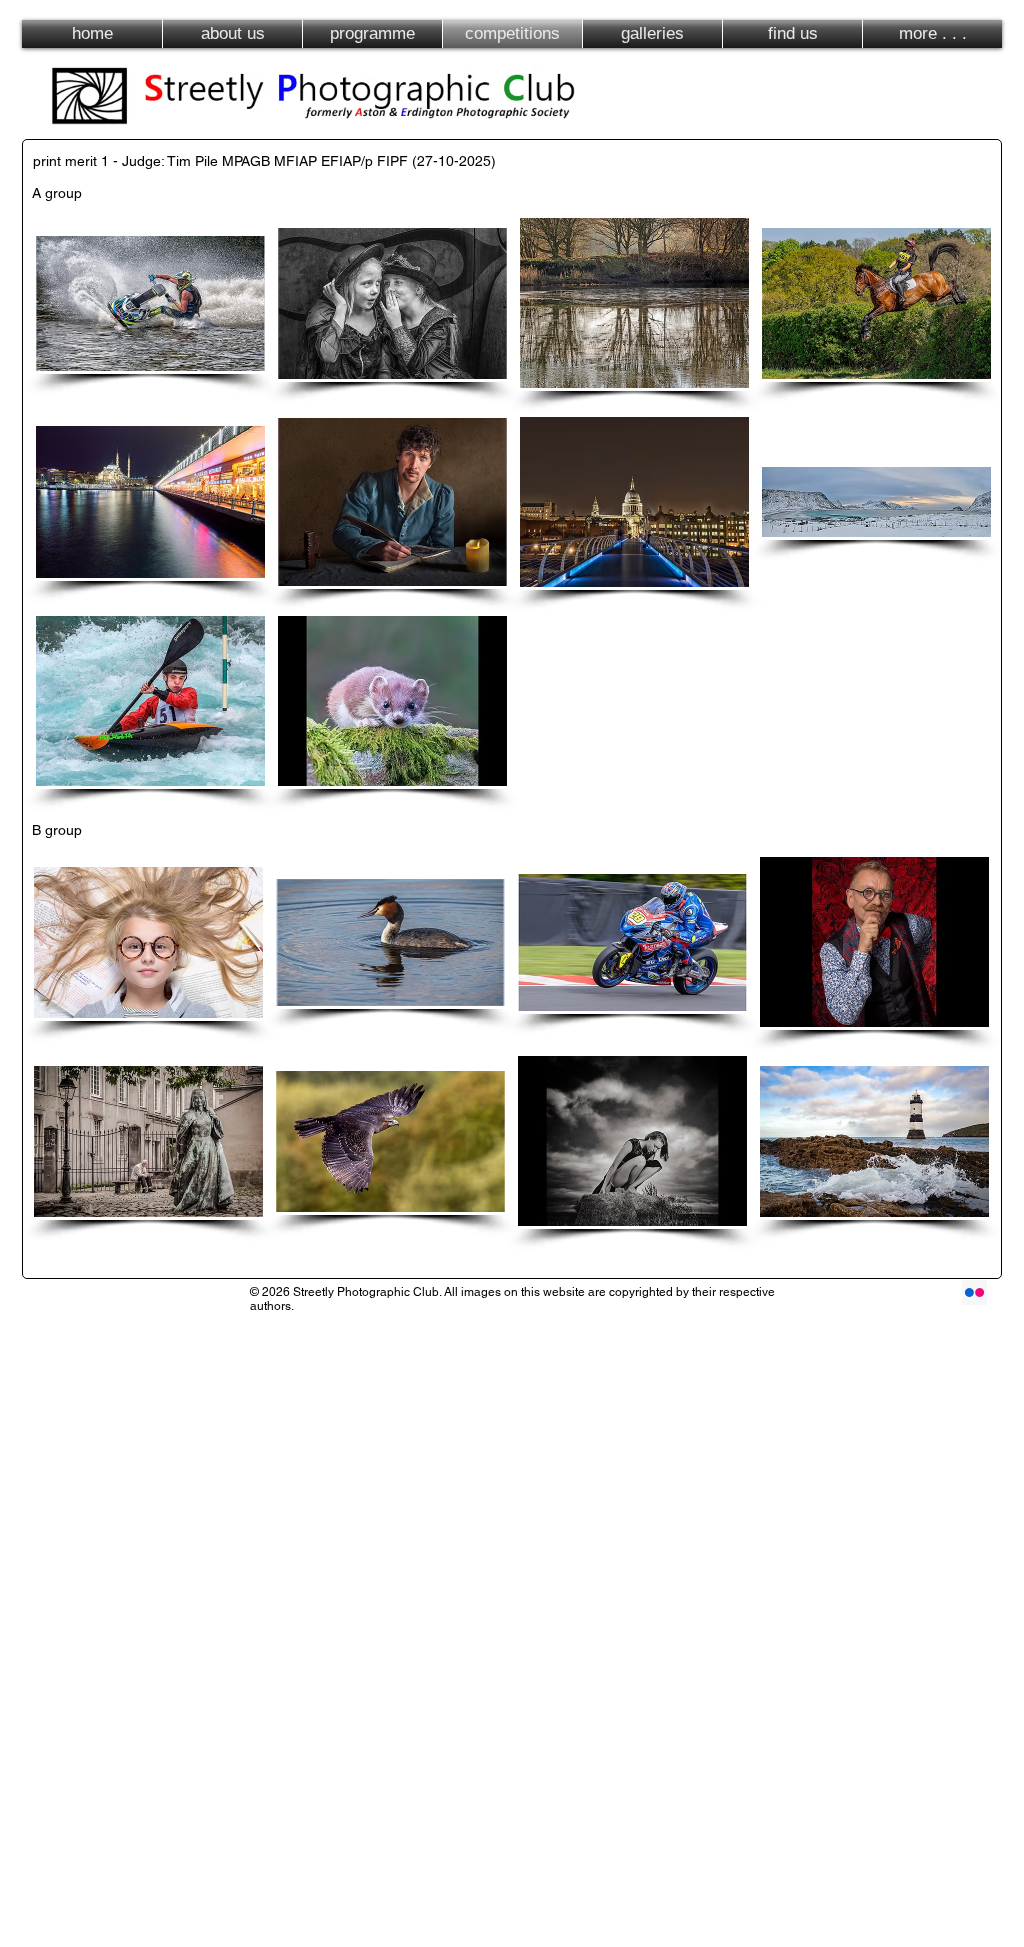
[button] (150, 303)
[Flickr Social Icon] (974, 1292)
